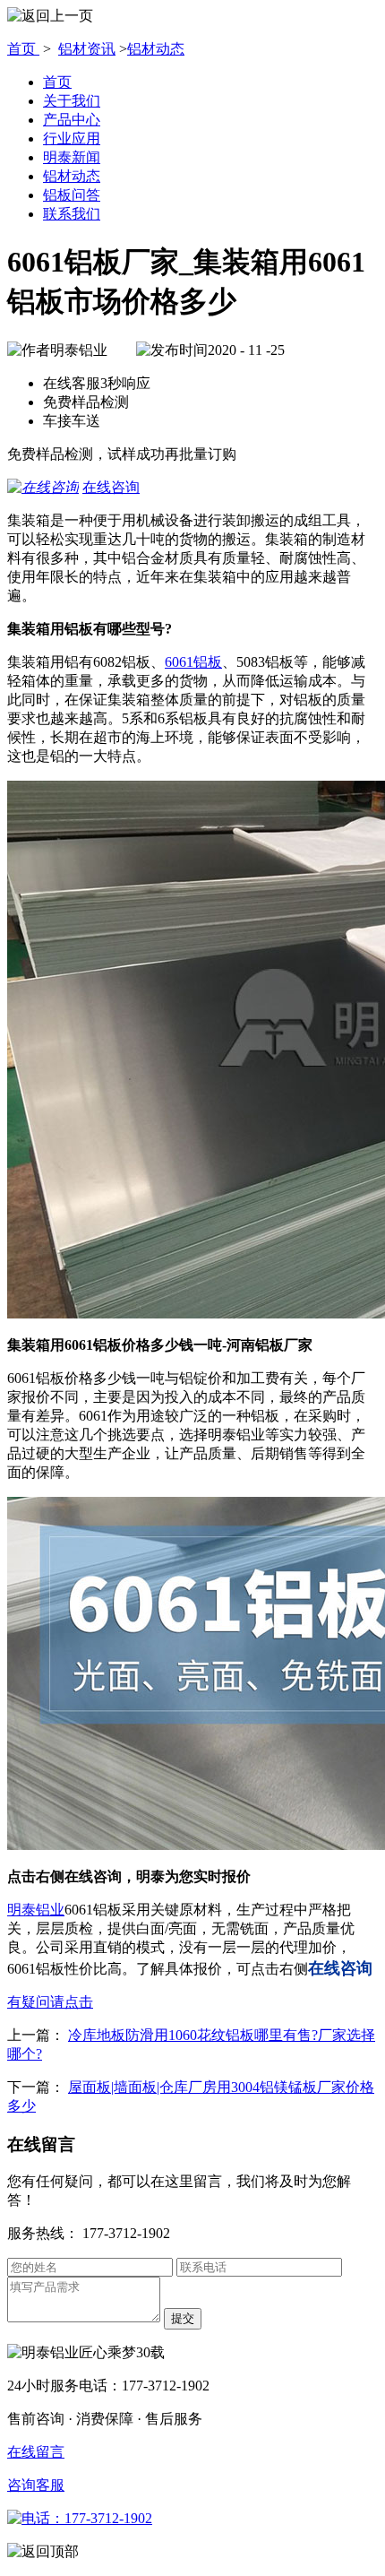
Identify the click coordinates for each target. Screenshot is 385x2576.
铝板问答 (72, 195)
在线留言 (36, 2452)
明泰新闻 (72, 157)
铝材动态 (156, 49)
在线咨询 (111, 487)
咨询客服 (36, 2485)
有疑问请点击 (50, 2002)
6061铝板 (193, 662)
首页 (23, 49)
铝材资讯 (87, 49)
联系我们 (72, 214)
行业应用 (72, 138)
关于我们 (72, 101)
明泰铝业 (36, 1910)
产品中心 (72, 120)
